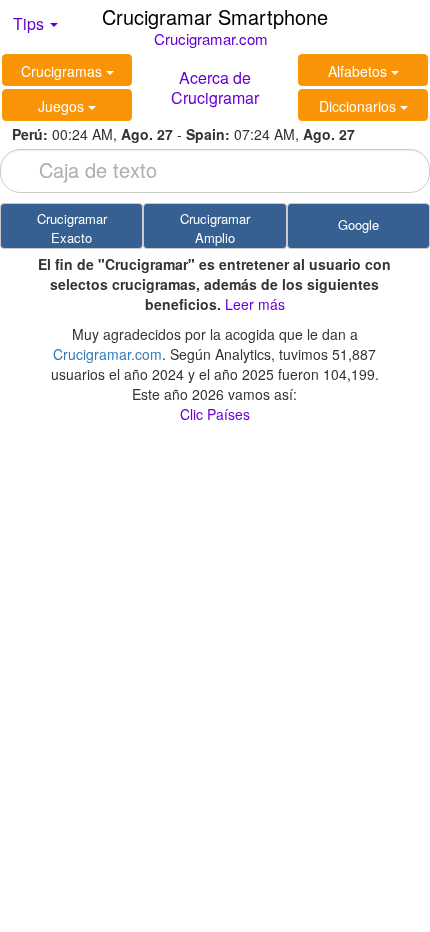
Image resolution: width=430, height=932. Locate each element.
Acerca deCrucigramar (215, 87)
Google (358, 224)
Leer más (255, 304)
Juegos (63, 106)
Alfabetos (359, 71)
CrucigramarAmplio (215, 228)
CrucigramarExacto (72, 228)
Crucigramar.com (211, 38)
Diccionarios (359, 106)
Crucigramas (63, 71)
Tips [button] (30, 23)
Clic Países (215, 414)
